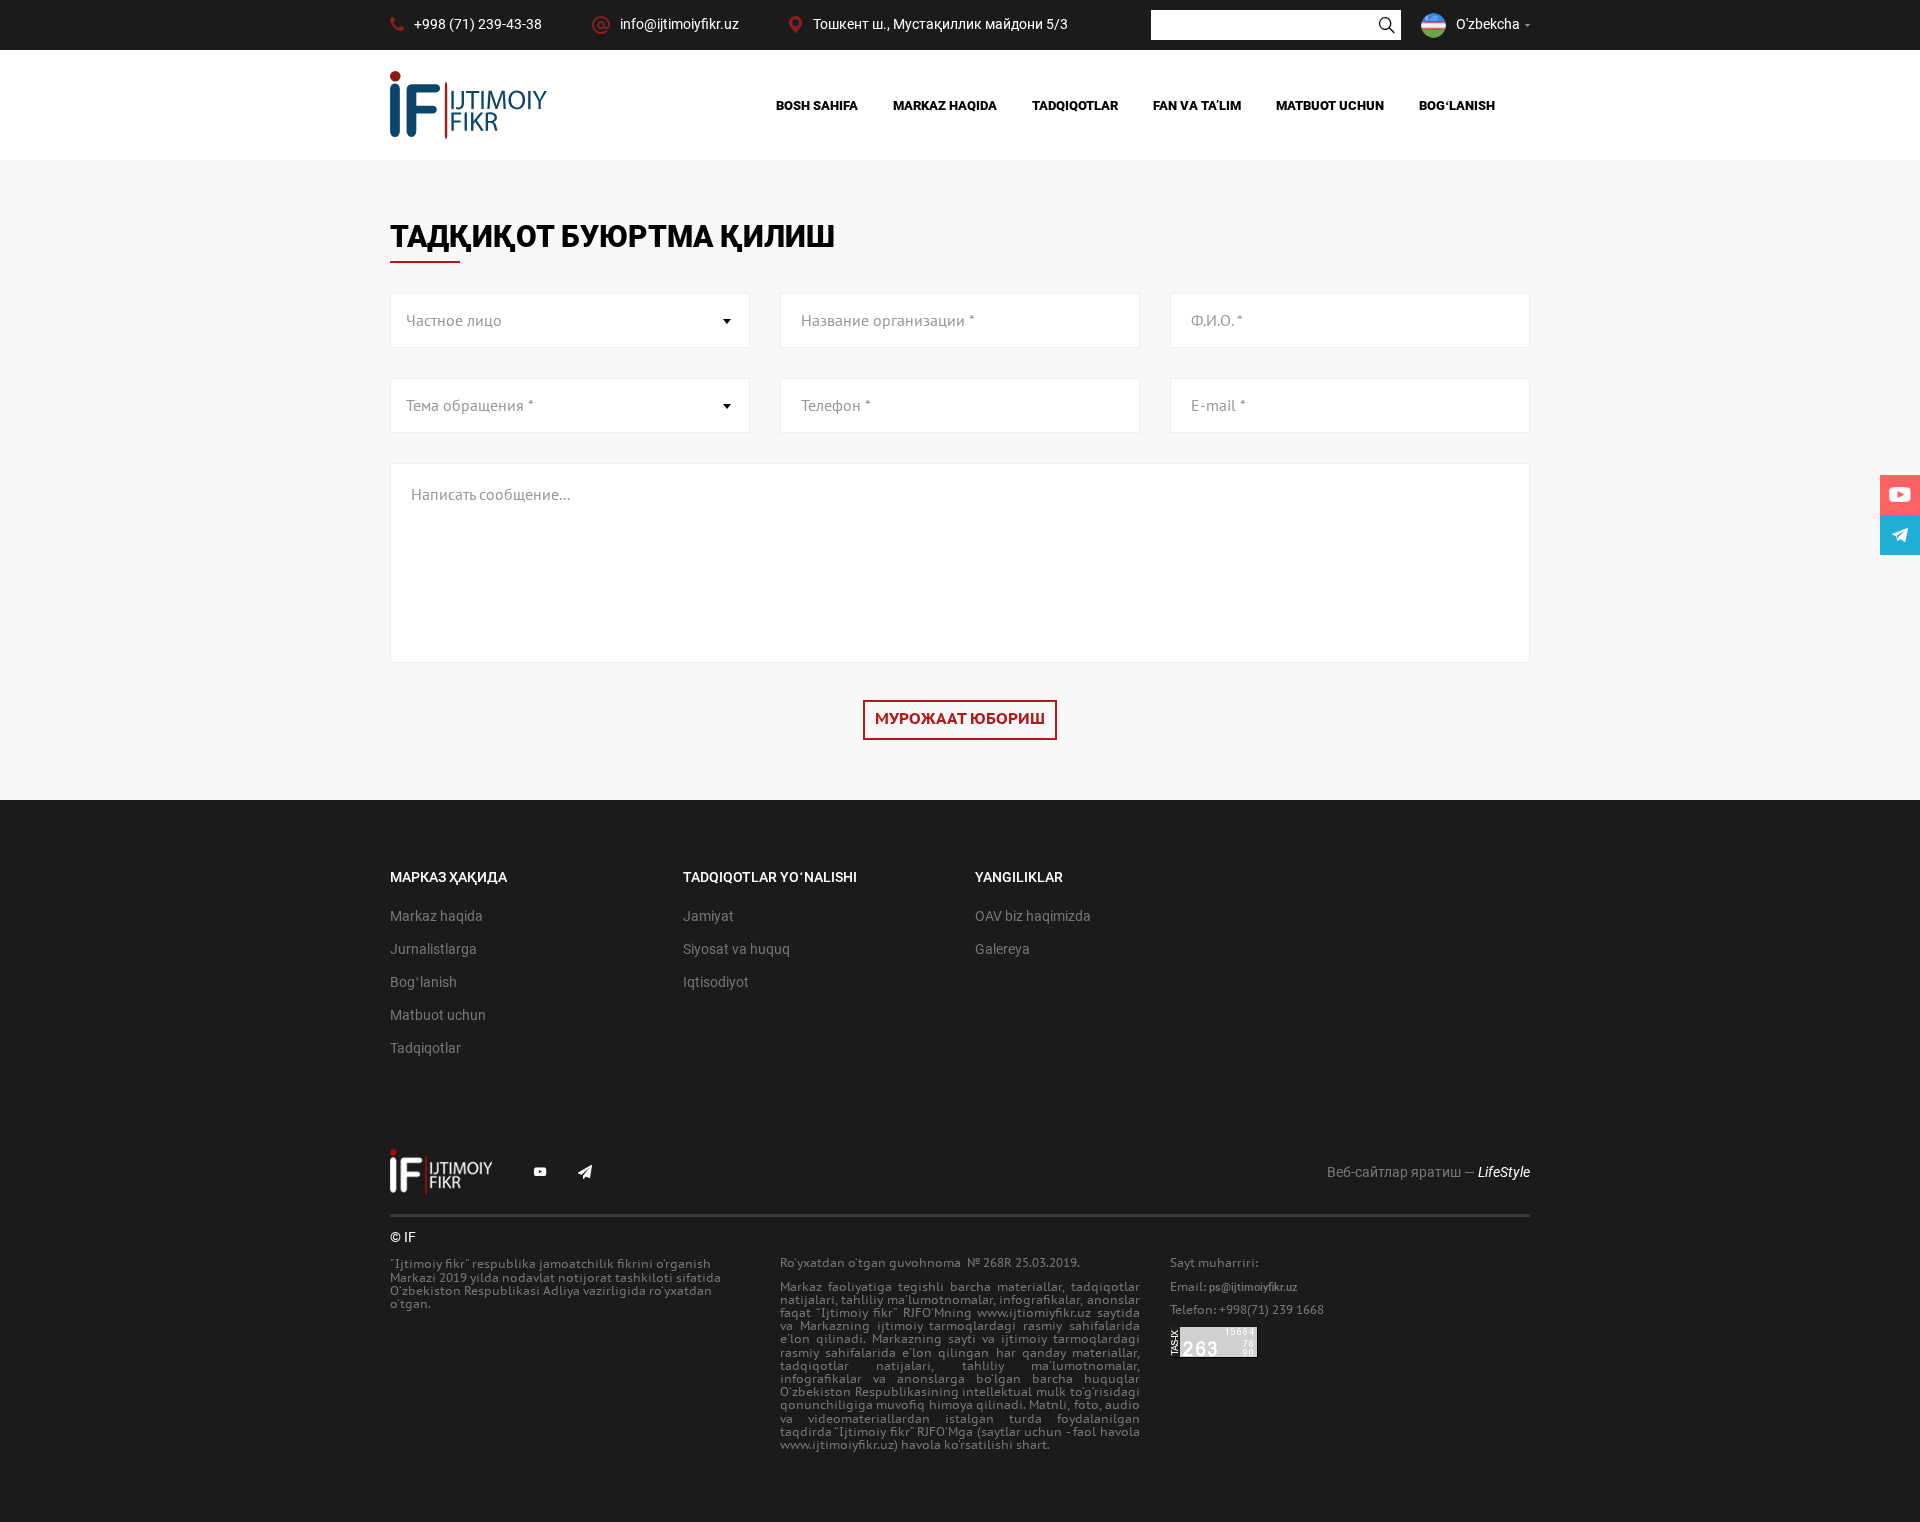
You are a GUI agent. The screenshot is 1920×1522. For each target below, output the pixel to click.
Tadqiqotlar (1075, 105)
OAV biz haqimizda (1033, 916)
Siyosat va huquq (736, 949)
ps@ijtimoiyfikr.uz (1253, 1287)
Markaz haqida (945, 105)
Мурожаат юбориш (960, 719)
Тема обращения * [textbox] (470, 406)
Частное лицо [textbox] (454, 321)
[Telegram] (1900, 535)
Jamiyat (708, 916)
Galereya (1002, 949)
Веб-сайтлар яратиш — (1428, 1172)
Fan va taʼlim (1197, 105)
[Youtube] (1900, 495)
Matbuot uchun (1330, 105)
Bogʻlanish (1457, 105)
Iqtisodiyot (716, 982)
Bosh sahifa (817, 105)
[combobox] (570, 320)
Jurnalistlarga (433, 949)
